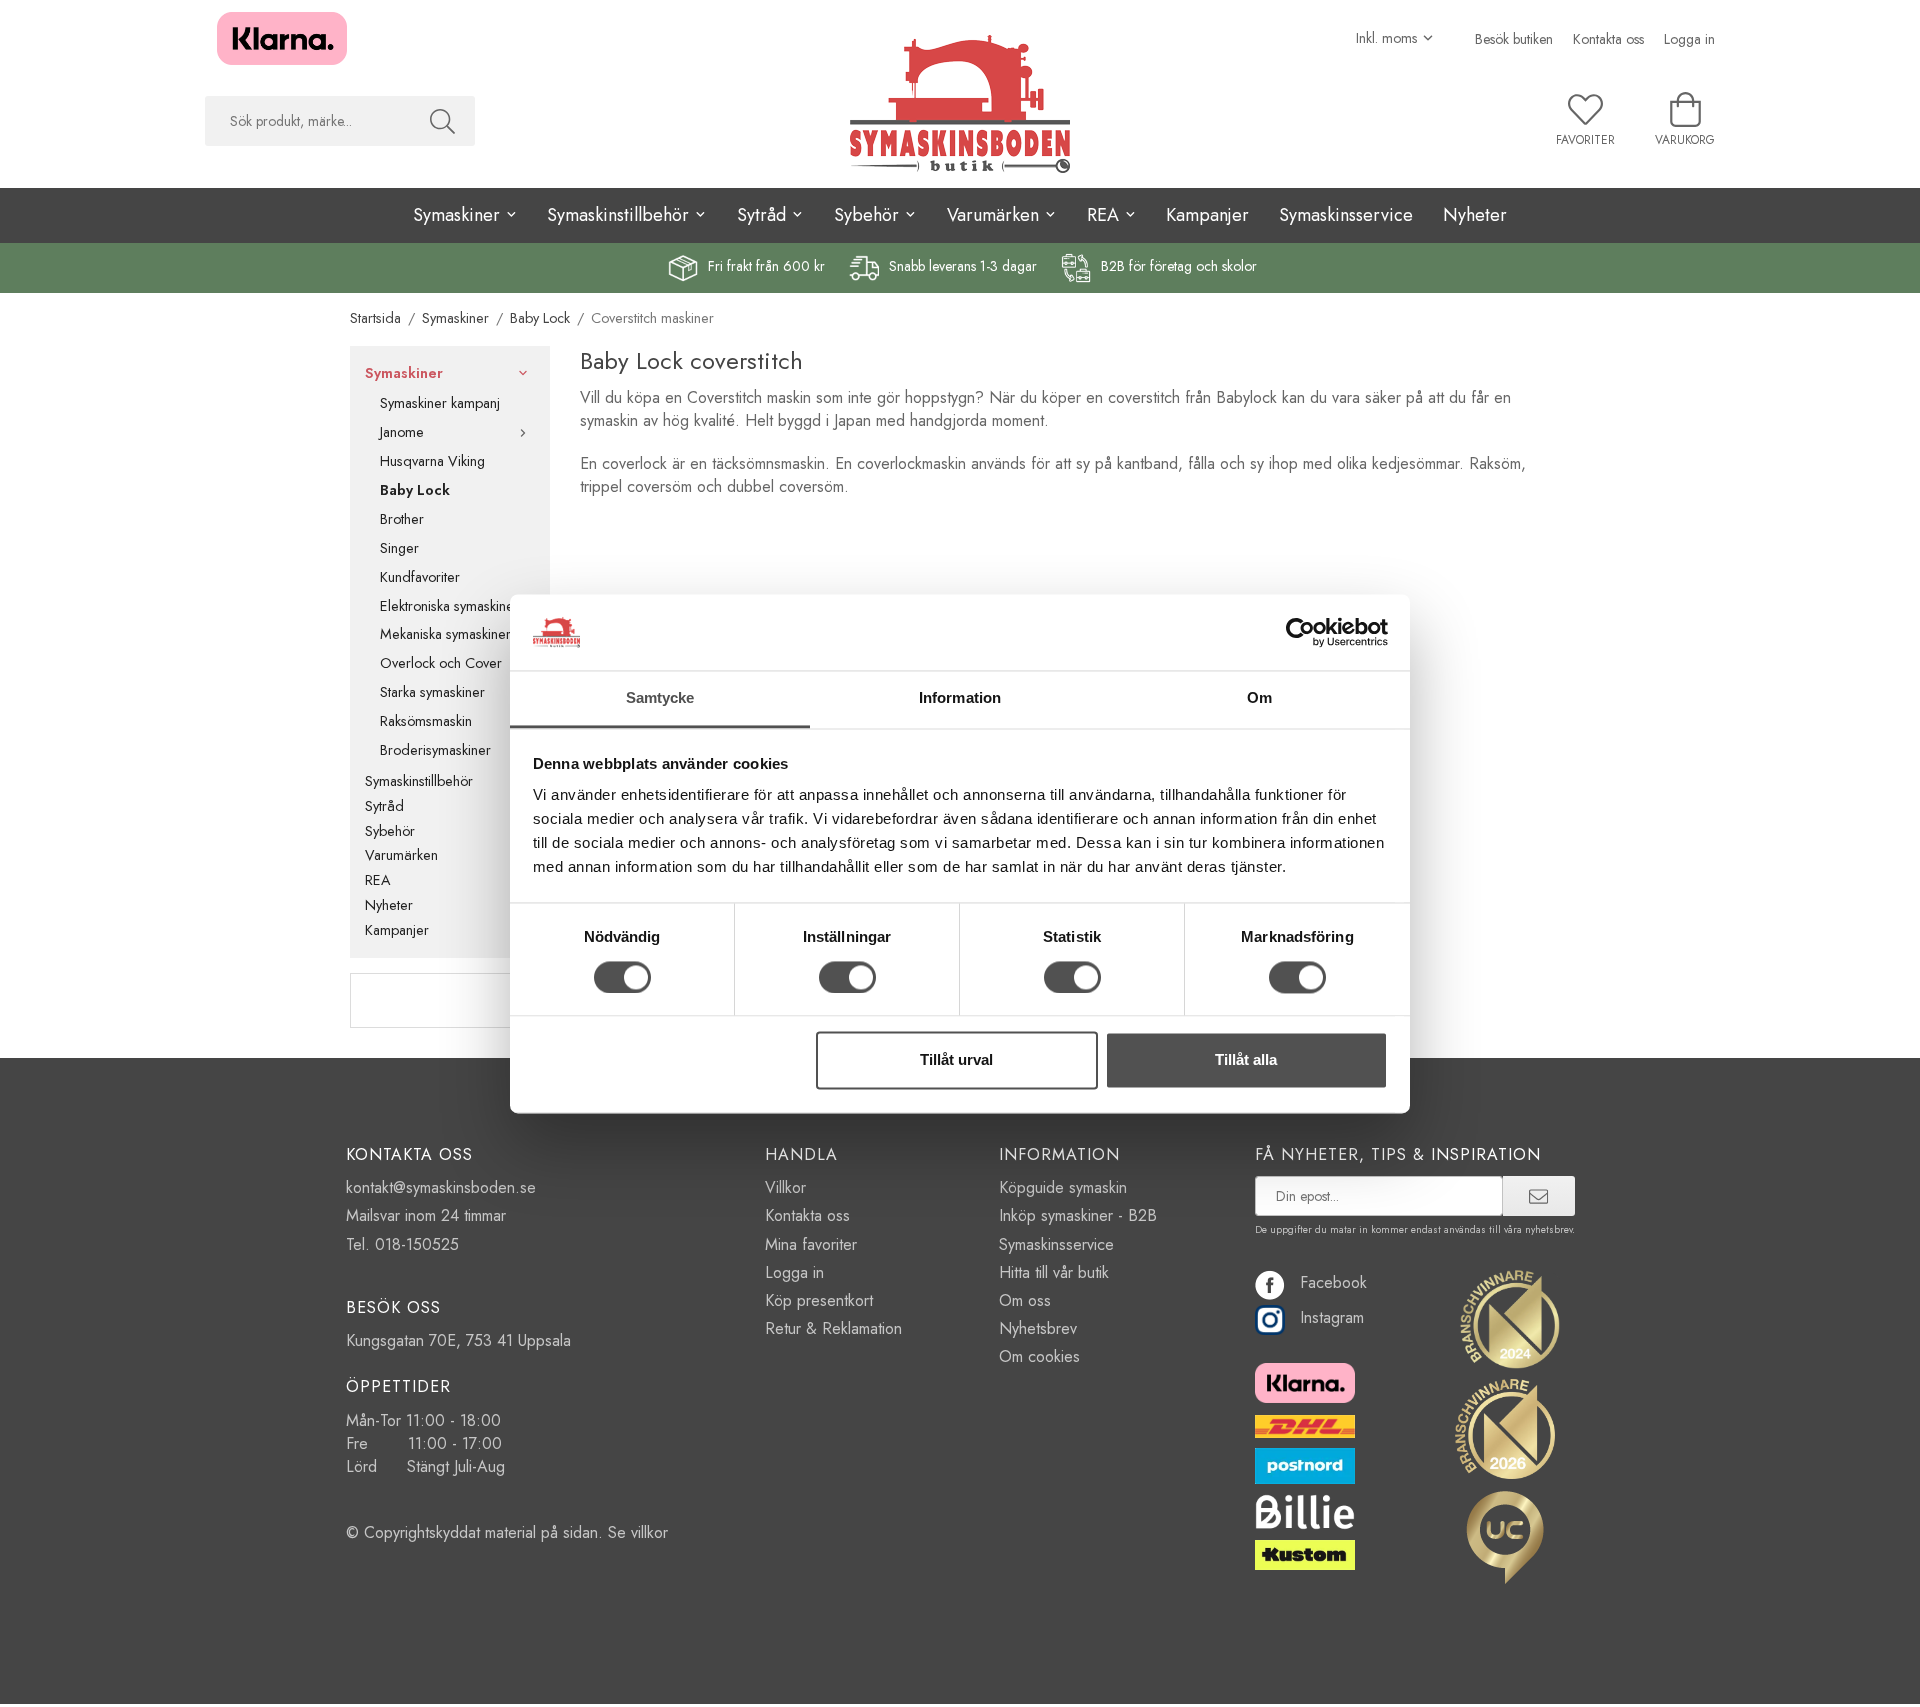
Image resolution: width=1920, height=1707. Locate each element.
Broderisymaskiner (435, 750)
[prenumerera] (1538, 1196)
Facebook (1333, 1282)
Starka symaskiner (432, 692)
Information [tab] (960, 698)
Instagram (1332, 1317)
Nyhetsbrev (1038, 1328)
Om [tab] (1259, 698)
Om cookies (1039, 1356)
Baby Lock (415, 490)
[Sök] (442, 121)
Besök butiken (1514, 39)
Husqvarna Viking (432, 461)
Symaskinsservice (1346, 215)
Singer (399, 548)
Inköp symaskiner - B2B (1078, 1215)
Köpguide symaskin (1063, 1187)
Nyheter (1475, 215)
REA (378, 880)
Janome (402, 432)
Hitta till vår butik (1054, 1272)
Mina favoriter (811, 1244)
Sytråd (384, 806)
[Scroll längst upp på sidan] (1542, 1679)
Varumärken (401, 855)
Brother (402, 519)
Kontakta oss (1608, 39)
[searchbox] (307, 121)
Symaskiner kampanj (440, 403)
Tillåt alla (1246, 1060)
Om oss (1025, 1300)
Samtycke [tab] (660, 698)
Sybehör (390, 831)
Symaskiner (404, 373)
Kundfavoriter (420, 577)
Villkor (785, 1187)
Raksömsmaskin (426, 721)
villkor (649, 1532)
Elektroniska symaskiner (449, 606)
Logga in (1689, 39)
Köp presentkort (819, 1300)
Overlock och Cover (441, 663)
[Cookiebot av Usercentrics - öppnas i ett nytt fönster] (1300, 632)
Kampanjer (1207, 215)
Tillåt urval (956, 1060)
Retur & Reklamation (833, 1328)
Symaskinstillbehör (419, 781)
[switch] (847, 977)
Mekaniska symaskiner (445, 634)
